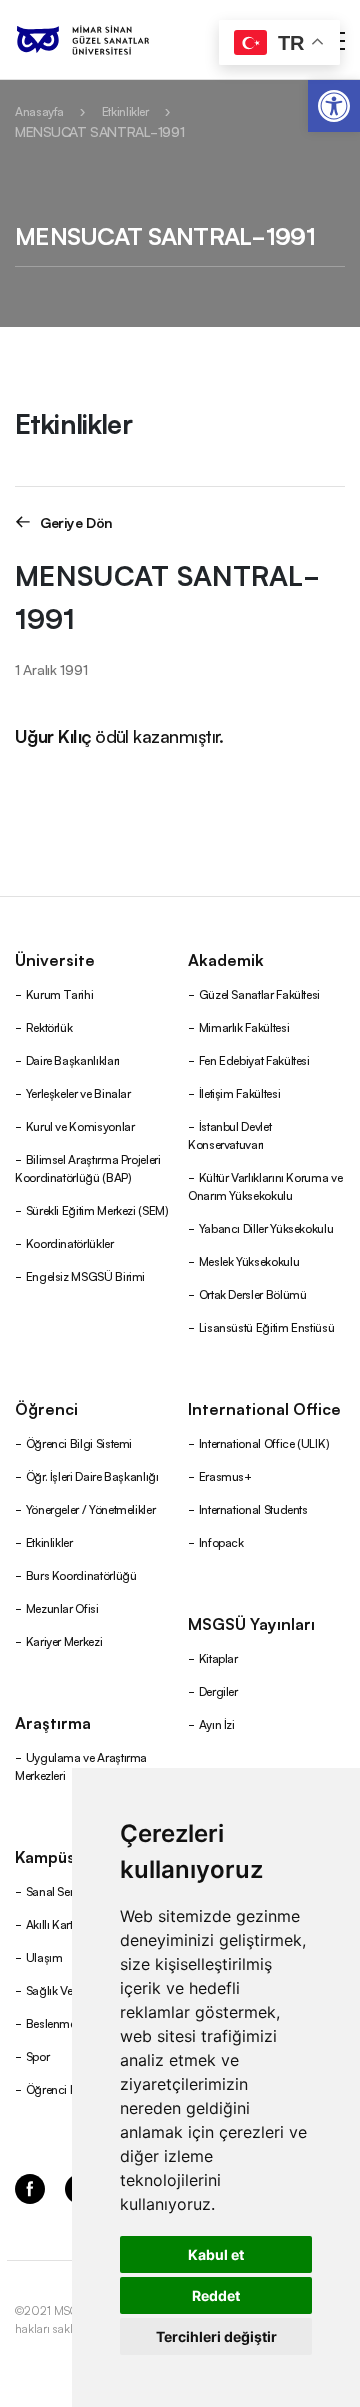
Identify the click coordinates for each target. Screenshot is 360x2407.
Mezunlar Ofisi (62, 1607)
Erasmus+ (225, 1475)
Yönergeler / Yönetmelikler (91, 1508)
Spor (38, 2055)
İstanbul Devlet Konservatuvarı (229, 1134)
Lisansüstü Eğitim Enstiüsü (267, 1326)
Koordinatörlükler (70, 1242)
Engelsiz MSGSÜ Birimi (85, 1275)
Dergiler (218, 1690)
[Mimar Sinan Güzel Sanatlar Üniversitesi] (108, 40)
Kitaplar (218, 1657)
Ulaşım (44, 1956)
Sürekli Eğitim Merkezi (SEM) (97, 1209)
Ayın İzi (217, 1723)
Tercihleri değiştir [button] (216, 2336)
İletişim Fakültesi (240, 1092)
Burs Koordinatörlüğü (81, 1574)
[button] (334, 106)
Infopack (221, 1541)
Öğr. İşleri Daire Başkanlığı (92, 1475)
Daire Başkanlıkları (73, 1059)
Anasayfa (39, 110)
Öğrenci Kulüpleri (70, 2088)
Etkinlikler (125, 110)
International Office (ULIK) (264, 1442)
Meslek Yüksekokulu (249, 1260)
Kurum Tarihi (60, 993)
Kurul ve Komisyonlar (80, 1125)
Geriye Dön (76, 521)
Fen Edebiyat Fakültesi (254, 1059)
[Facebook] (30, 2188)
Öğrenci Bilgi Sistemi (79, 1442)
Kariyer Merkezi (64, 1640)
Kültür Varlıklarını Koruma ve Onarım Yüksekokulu (265, 1185)
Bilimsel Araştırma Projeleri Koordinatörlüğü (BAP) (88, 1167)
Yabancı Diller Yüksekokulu (266, 1227)
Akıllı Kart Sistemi (69, 1923)
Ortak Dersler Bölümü (253, 1293)
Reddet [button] (216, 2295)
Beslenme (51, 2022)
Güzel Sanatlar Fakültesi (259, 993)
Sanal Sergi (55, 1890)
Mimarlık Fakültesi (244, 1026)
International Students (253, 1508)
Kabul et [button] (216, 2254)
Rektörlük (49, 1026)
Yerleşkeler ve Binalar (78, 1092)
